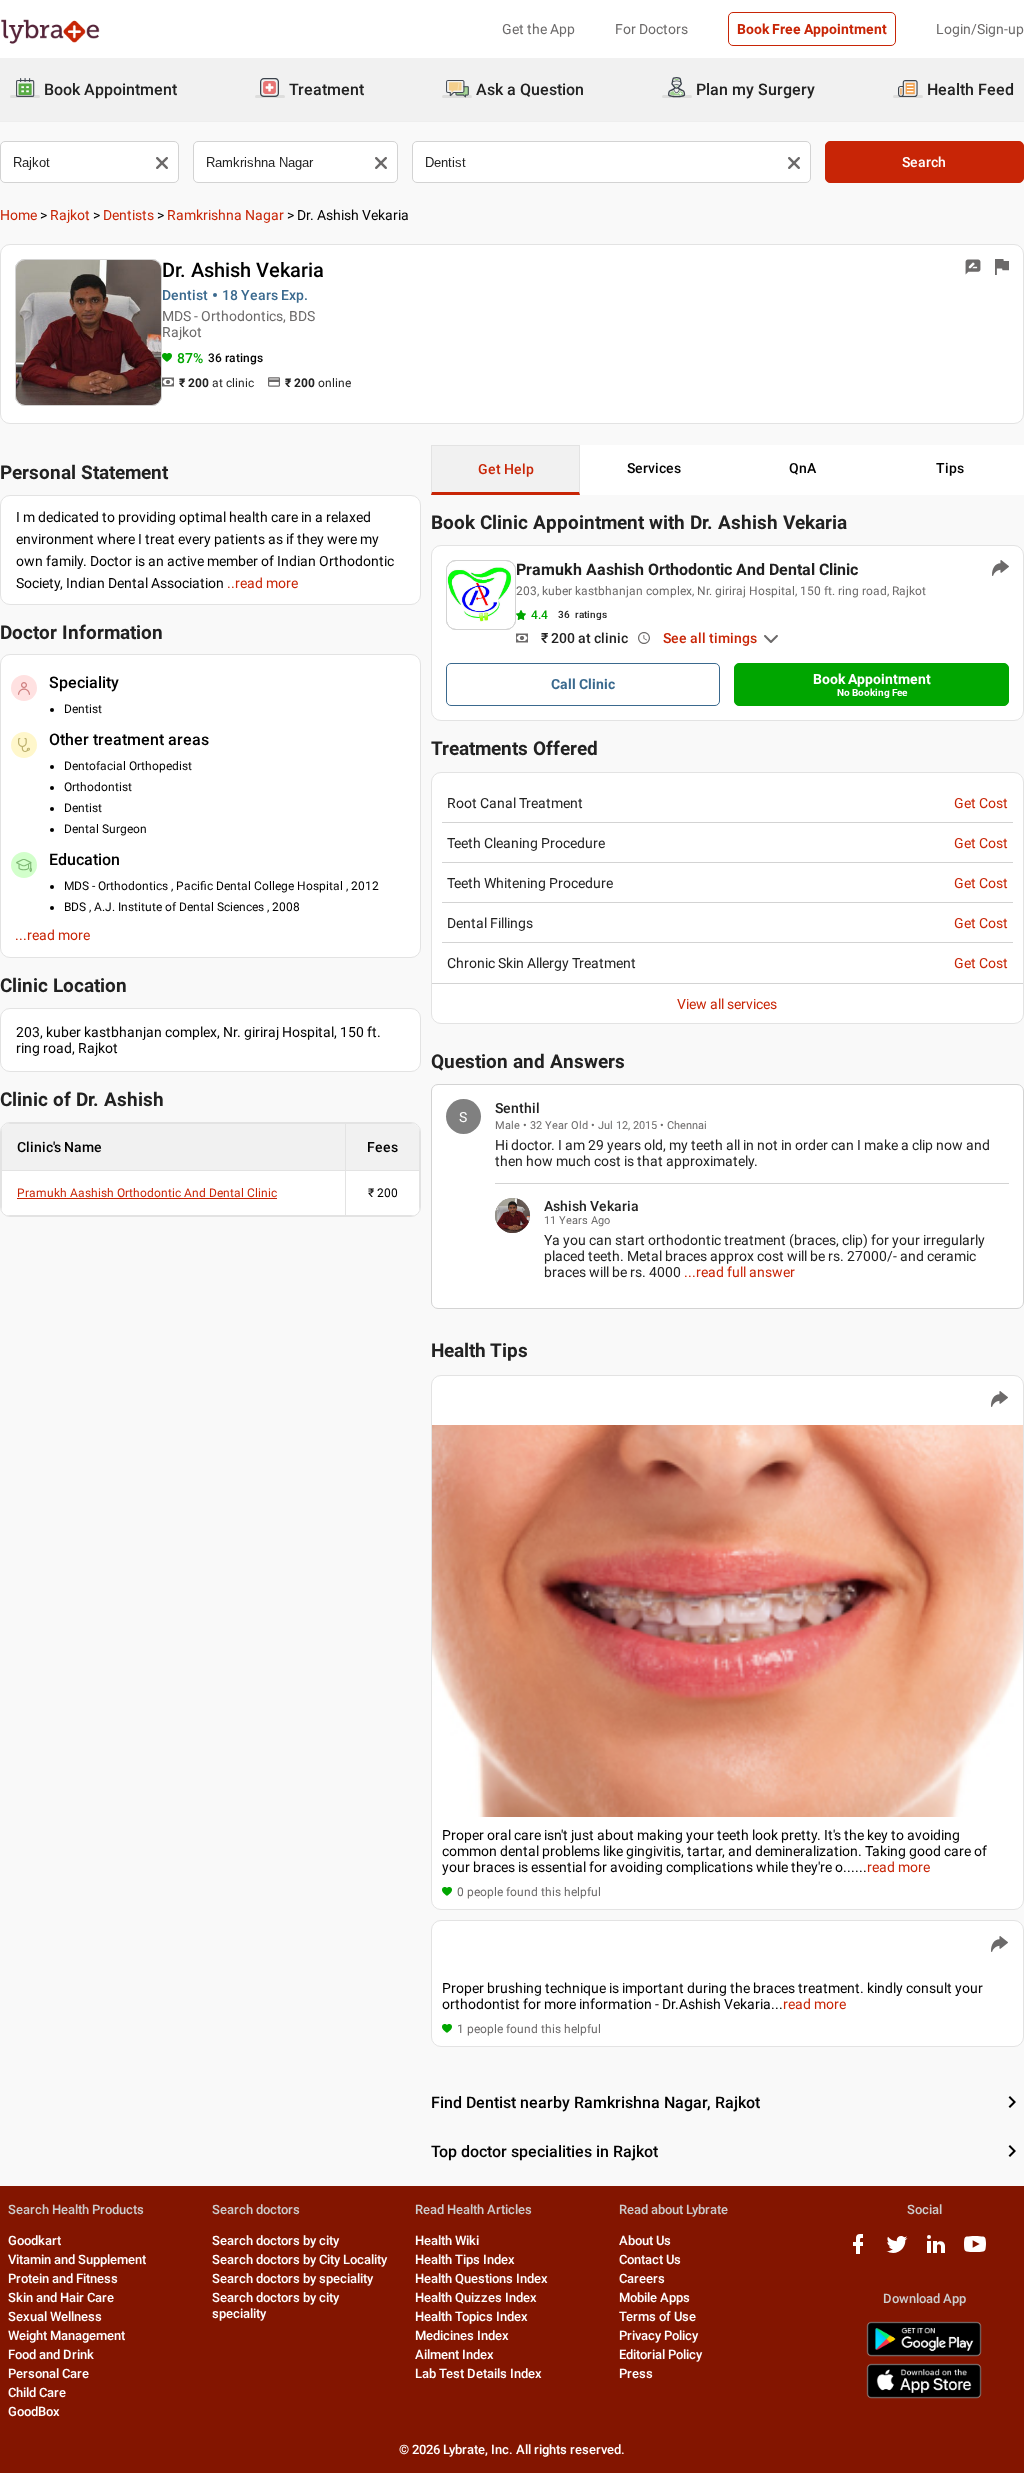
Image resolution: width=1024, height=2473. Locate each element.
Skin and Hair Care (61, 2297)
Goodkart (34, 2240)
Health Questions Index (481, 2278)
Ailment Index (454, 2354)
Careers (642, 2278)
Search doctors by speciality (292, 2278)
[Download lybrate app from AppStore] (924, 2394)
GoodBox (34, 2411)
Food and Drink (51, 2354)
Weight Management (66, 2335)
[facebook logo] (858, 2251)
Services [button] (654, 468)
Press (636, 2373)
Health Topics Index (471, 2316)
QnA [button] (802, 468)
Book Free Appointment (812, 29)
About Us (645, 2240)
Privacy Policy (658, 2335)
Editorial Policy (660, 2354)
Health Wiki (447, 2240)
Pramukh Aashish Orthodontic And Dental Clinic (147, 1193)
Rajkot (70, 215)
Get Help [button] (506, 469)
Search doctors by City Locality (299, 2259)
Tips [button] (950, 468)
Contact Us (650, 2259)
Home (18, 215)
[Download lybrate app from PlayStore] (924, 2352)
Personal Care (48, 2373)
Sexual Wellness (55, 2316)
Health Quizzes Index (476, 2297)
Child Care (37, 2392)
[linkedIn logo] (936, 2251)
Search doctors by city (275, 2240)
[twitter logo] (897, 2251)
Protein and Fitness (63, 2278)
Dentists (128, 215)
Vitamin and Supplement (77, 2259)
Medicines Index (462, 2335)
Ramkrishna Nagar (225, 215)
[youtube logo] (975, 2251)
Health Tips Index (465, 2259)
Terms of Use (657, 2316)
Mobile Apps (654, 2297)
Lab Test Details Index (478, 2373)
